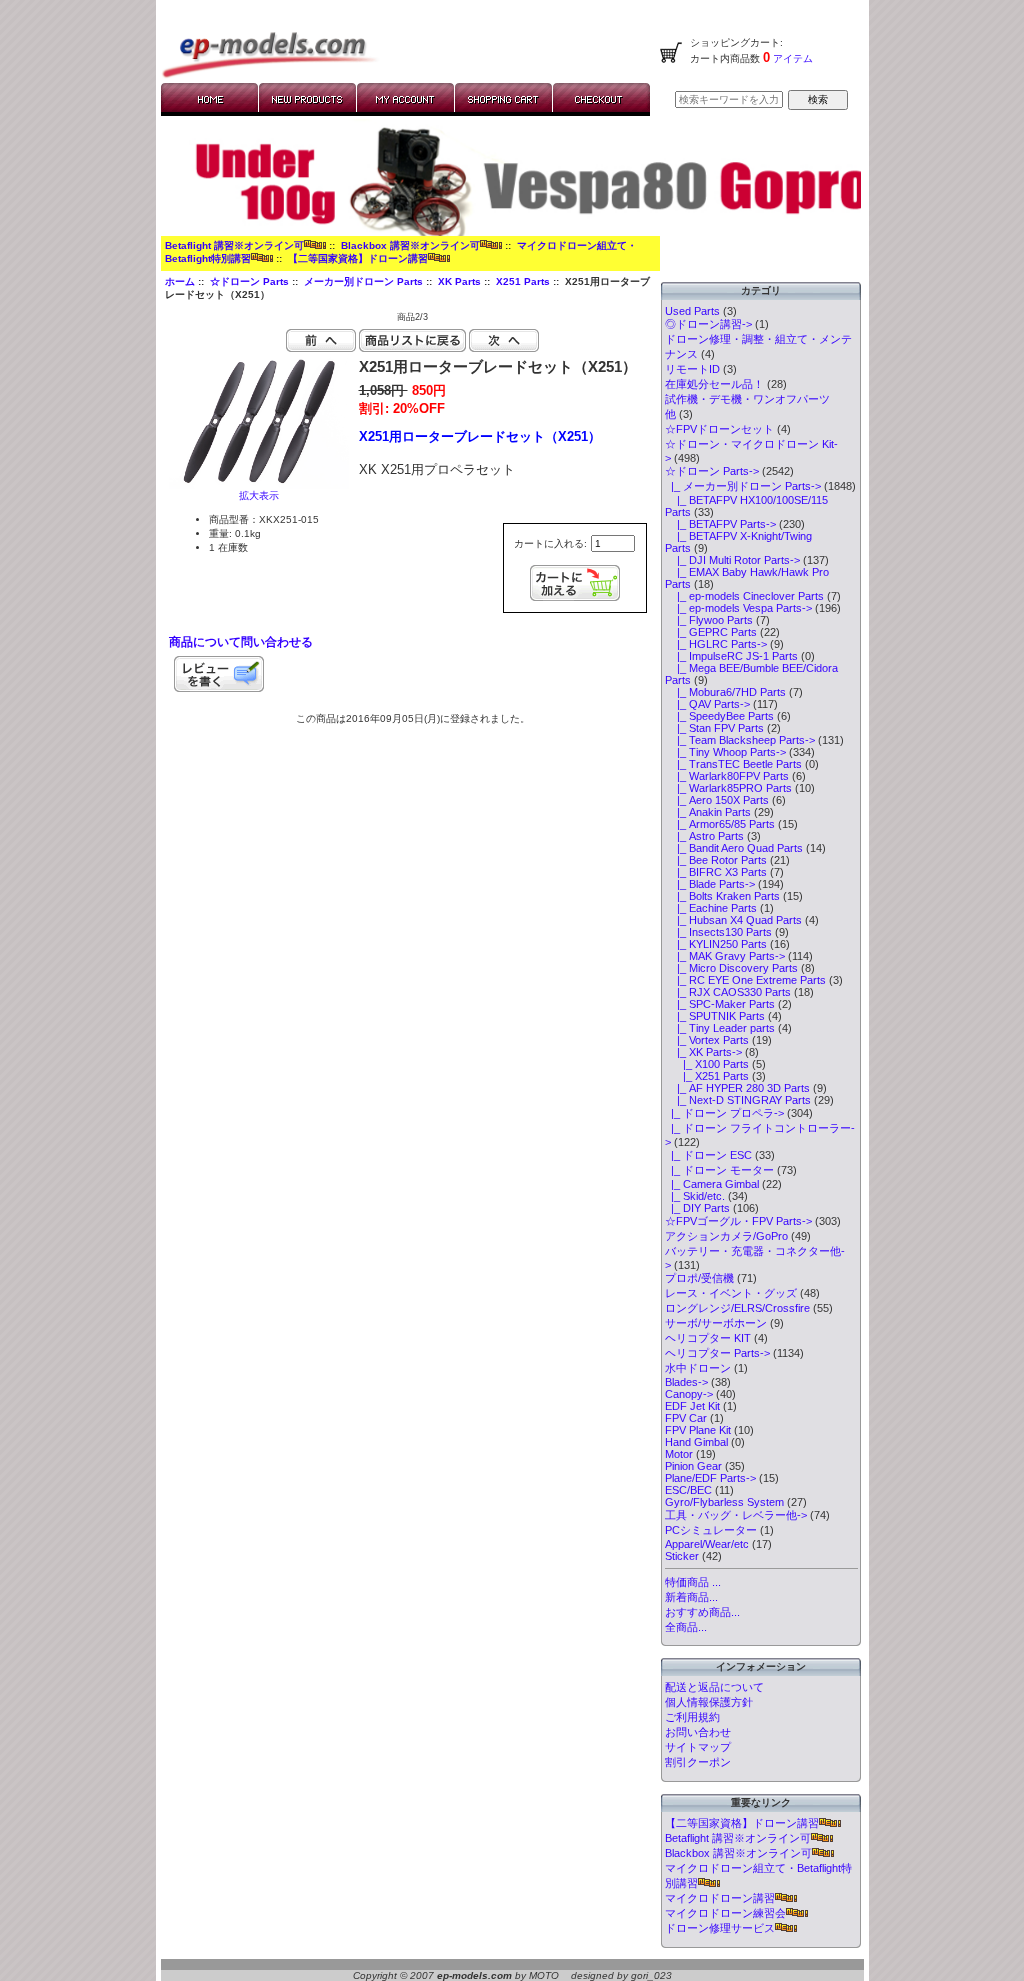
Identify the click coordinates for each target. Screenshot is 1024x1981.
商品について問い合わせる (241, 642)
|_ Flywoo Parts (709, 620)
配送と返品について (714, 1687)
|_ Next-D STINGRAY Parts (738, 1100)
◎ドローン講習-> (708, 324)
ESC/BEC (688, 1490)
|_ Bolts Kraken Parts (722, 896)
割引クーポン (698, 1762)
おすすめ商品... (702, 1612)
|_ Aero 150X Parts (717, 800)
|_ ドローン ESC (708, 1155)
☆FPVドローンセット (719, 429)
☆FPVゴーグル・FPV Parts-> (738, 1221)
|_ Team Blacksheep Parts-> (740, 740)
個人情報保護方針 (709, 1702)
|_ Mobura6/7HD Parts (725, 692)
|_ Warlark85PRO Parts (728, 788)
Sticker (682, 1556)
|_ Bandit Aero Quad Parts (734, 848)
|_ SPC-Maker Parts (720, 1004)
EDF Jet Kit (692, 1406)
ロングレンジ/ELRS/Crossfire (737, 1308)
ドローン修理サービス (720, 1928)
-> (712, 471)
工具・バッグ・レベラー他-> (736, 1515)
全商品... (686, 1627)
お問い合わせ (698, 1732)
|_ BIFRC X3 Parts (716, 872)
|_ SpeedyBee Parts (719, 716)
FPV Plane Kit (698, 1430)
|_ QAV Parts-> (707, 704)
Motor (679, 1454)
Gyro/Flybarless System (724, 1502)
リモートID (692, 369)
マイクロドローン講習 (720, 1898)
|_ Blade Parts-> (710, 884)
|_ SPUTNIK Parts (715, 1016)
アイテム (791, 58)
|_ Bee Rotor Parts (716, 860)
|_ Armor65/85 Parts (720, 824)
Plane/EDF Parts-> (710, 1478)
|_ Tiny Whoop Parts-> (725, 752)
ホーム (180, 281)
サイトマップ (698, 1747)
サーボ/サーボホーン (716, 1323)
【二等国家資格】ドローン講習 (358, 258)
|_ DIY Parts (697, 1208)
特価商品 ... (693, 1582)
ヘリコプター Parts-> (717, 1353)
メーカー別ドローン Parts (363, 281)
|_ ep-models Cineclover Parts (744, 596)
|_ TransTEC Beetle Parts (733, 764)
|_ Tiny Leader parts (720, 1028)
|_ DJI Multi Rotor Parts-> (732, 560)
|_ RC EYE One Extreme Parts (745, 980)
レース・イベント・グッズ (731, 1293)
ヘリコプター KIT (708, 1338)
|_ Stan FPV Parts (714, 728)
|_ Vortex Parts (707, 1040)
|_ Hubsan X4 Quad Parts (733, 920)
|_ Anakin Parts (708, 812)
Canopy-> (689, 1394)
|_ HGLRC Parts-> (716, 644)
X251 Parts (523, 281)
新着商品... (691, 1597)
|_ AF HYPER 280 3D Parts (737, 1088)
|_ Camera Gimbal (712, 1184)
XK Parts (459, 281)
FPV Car (686, 1418)
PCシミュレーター (711, 1530)
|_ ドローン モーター (719, 1170)
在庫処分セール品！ (714, 384)
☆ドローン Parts (249, 281)
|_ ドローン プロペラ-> (724, 1113)
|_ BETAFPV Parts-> (720, 524)
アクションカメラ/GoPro (726, 1236)
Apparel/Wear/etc (707, 1544)
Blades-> (686, 1382)
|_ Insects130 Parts (718, 932)
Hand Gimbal (696, 1442)
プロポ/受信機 (699, 1278)
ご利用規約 (692, 1717)
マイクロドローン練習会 (725, 1913)
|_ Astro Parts (704, 836)
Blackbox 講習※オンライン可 (410, 245)
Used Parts (692, 311)
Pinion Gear (693, 1466)
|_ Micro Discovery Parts (731, 968)
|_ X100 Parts (707, 1064)
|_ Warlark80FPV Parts (727, 776)
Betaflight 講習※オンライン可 (234, 245)
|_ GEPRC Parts (711, 632)
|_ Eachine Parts (711, 908)
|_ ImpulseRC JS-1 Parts (731, 656)
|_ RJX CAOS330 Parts (728, 992)
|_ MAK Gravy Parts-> (725, 956)
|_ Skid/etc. (695, 1196)
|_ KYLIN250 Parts (716, 944)
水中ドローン (698, 1368)
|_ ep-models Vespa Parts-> (738, 608)
